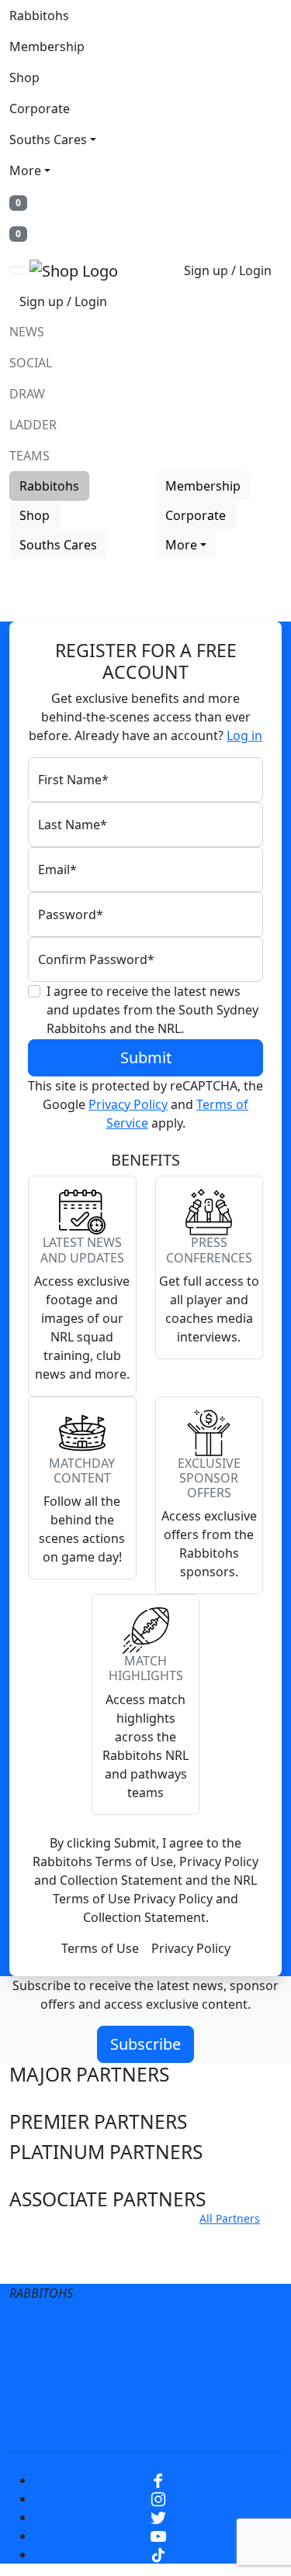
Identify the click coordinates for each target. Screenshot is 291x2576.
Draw (27, 394)
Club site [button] (48, 2237)
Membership (47, 46)
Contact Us (207, 2361)
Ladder (33, 425)
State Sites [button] (55, 2266)
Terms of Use (100, 1948)
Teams (29, 456)
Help (136, 2361)
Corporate (40, 108)
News (27, 332)
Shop (24, 77)
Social (31, 363)
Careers (75, 2361)
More (25, 170)
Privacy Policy (128, 1104)
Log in (244, 735)
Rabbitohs (39, 15)
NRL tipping (210, 2392)
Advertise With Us (99, 2392)
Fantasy (146, 2423)
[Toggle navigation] (19, 270)
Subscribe (145, 2044)
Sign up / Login (228, 270)
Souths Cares (48, 139)
